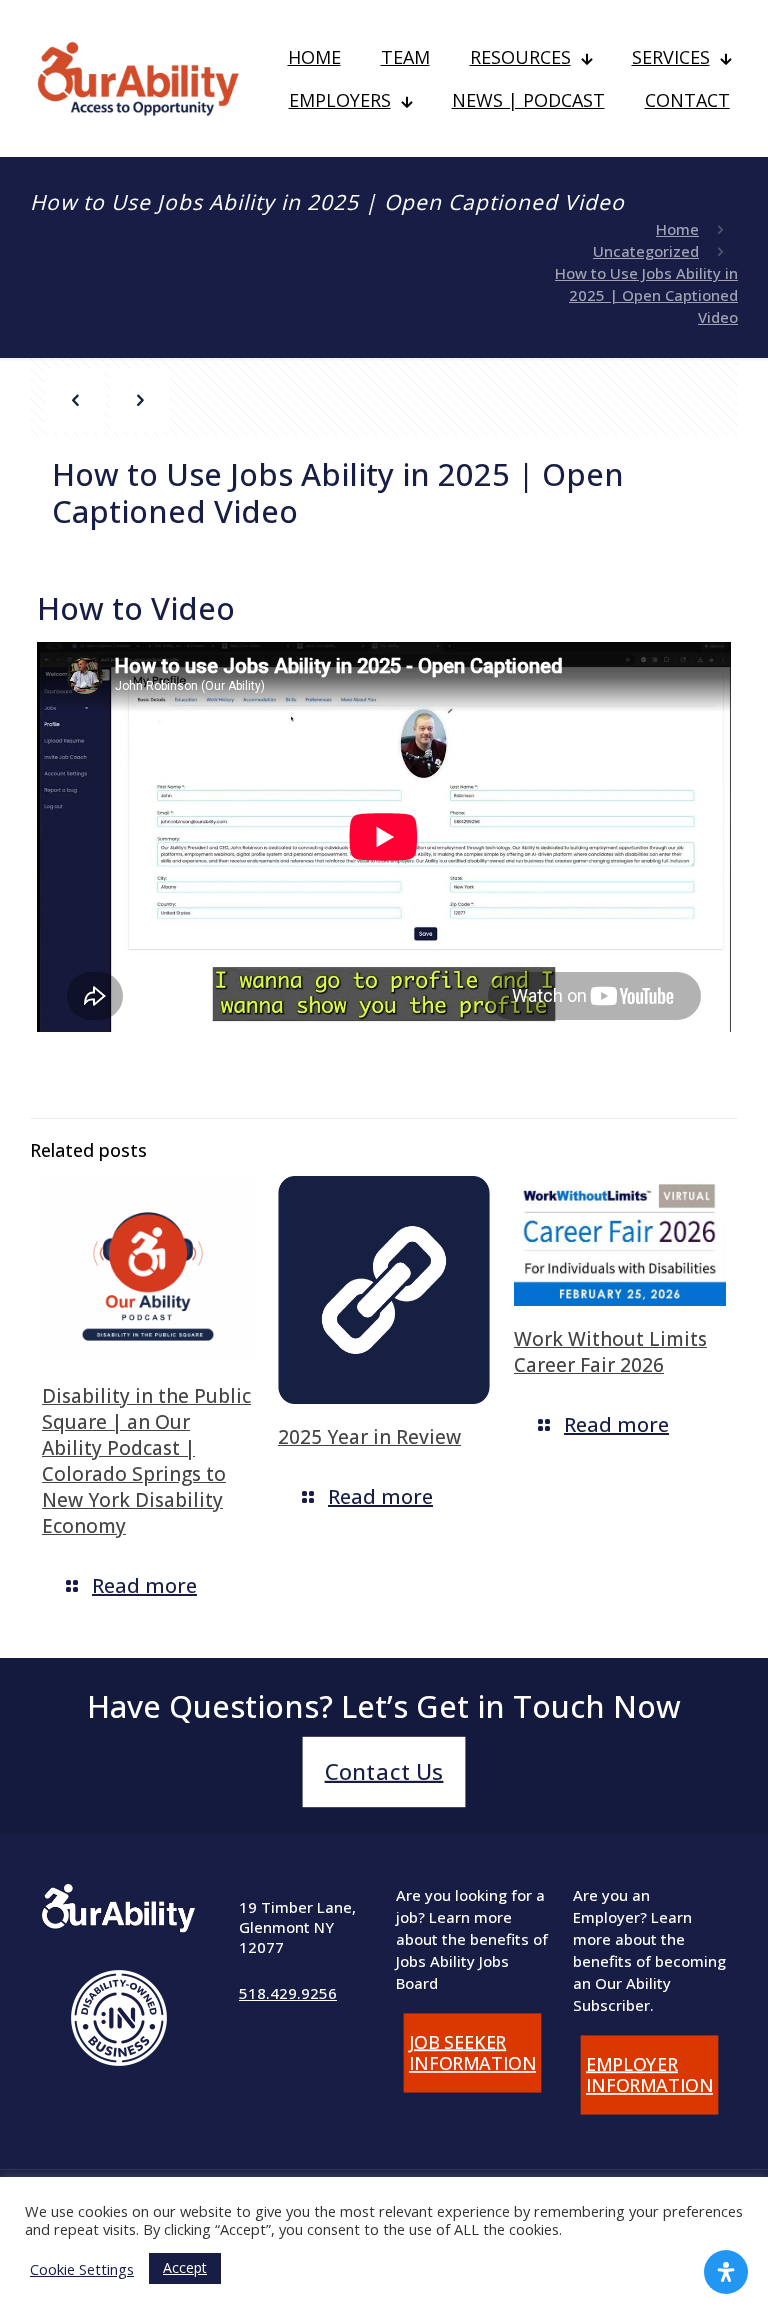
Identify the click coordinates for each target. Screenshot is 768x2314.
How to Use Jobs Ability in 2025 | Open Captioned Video (646, 295)
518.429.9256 (288, 1993)
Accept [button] (185, 2267)
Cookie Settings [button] (82, 2269)
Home (677, 229)
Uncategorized (646, 251)
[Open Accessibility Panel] (726, 2272)
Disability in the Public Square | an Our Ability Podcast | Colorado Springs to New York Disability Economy (146, 1461)
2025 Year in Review (369, 1437)
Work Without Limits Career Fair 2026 (610, 1352)
